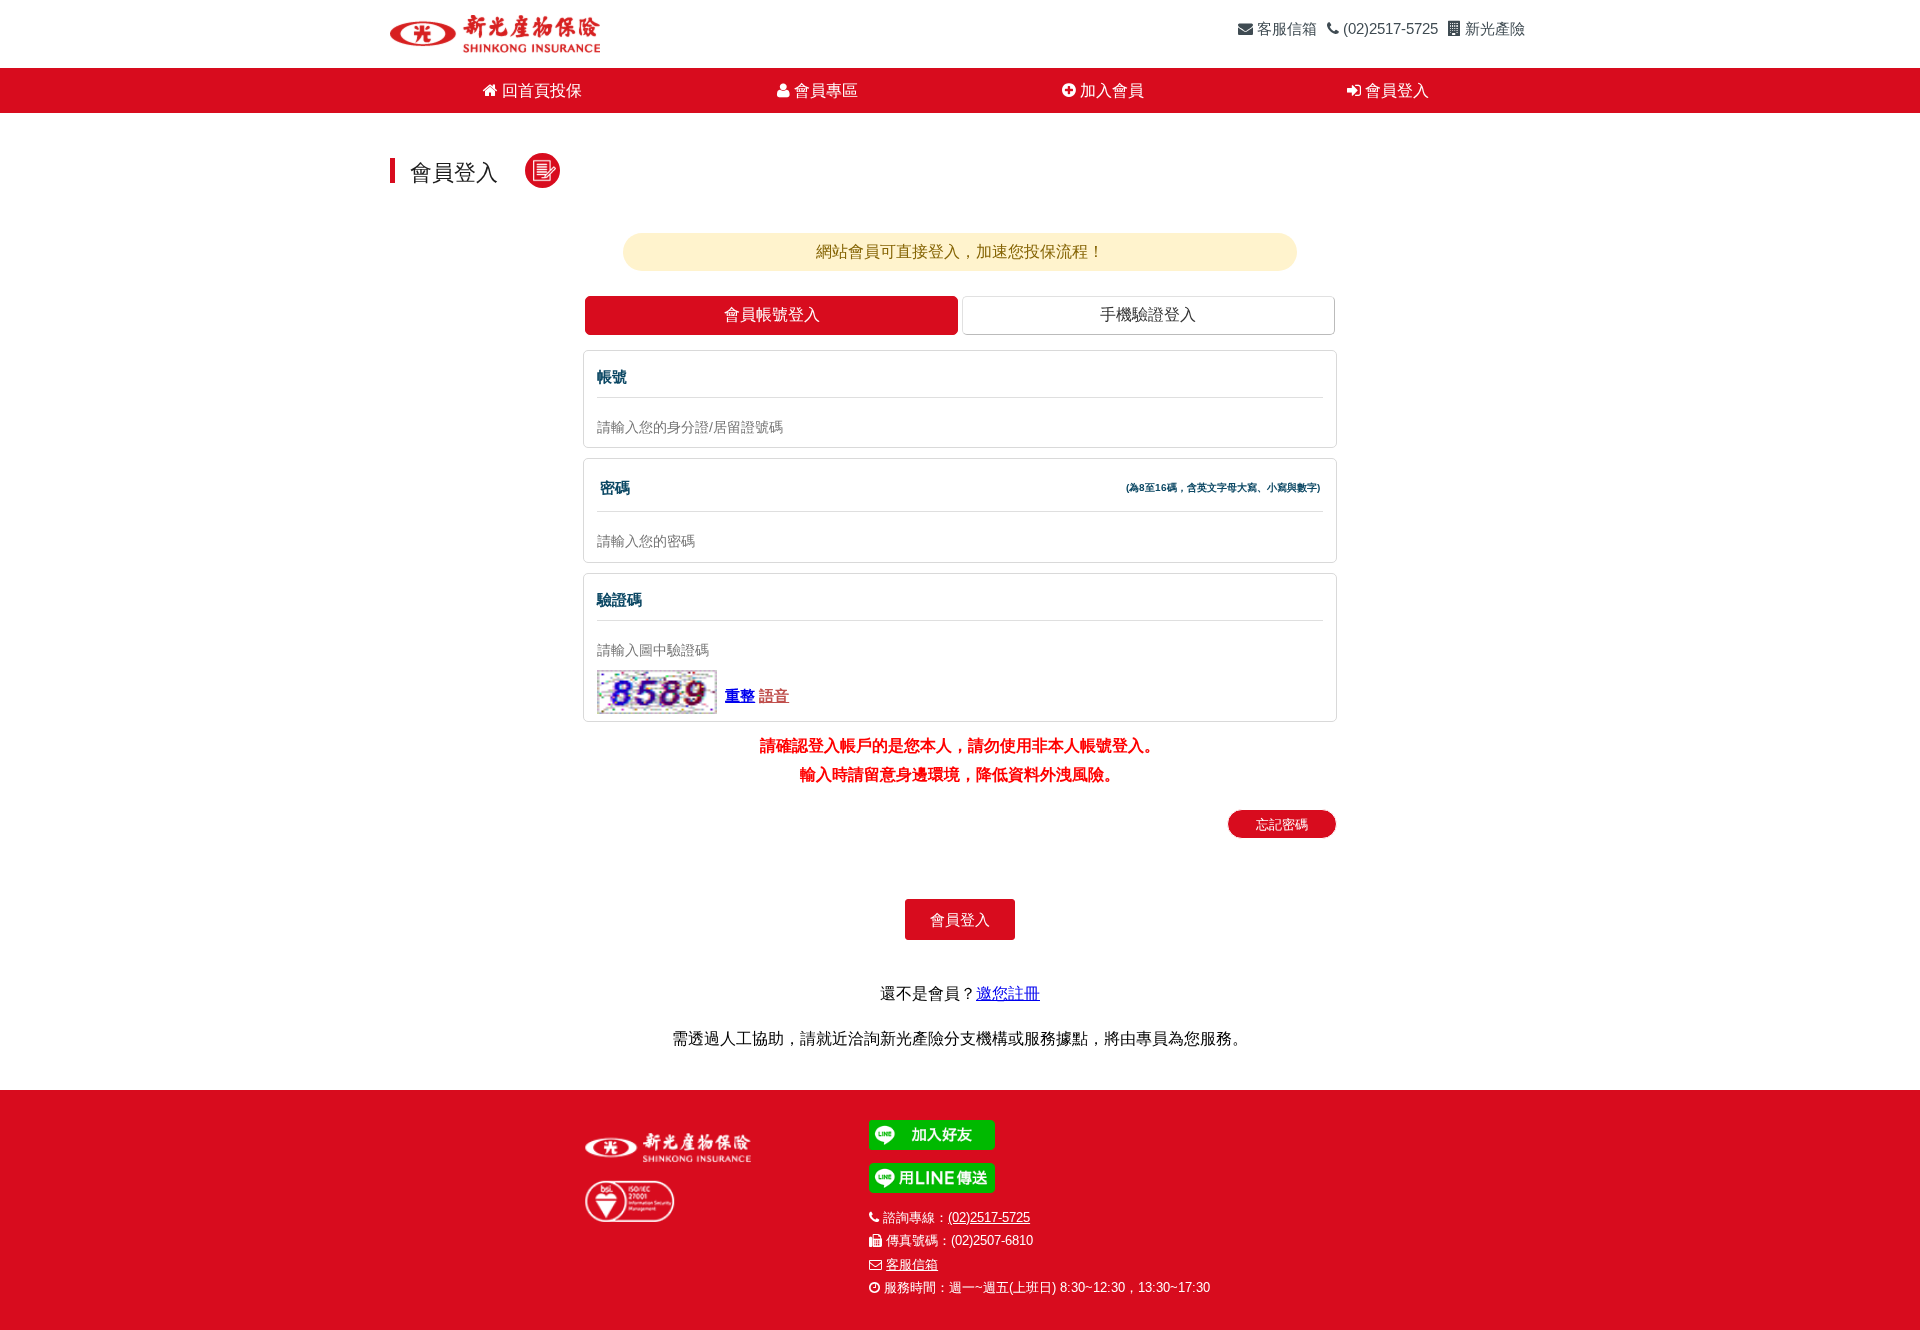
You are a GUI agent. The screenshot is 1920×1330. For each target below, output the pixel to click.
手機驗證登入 (1148, 314)
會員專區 (824, 90)
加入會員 (1110, 90)
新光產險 (1493, 28)
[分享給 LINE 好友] (1149, 1178)
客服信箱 (1285, 28)
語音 (774, 695)
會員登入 (1395, 90)
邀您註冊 (1008, 993)
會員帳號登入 (772, 314)
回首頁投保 (540, 90)
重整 (740, 695)
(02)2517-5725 (1388, 28)
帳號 (612, 376)
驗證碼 (619, 599)
